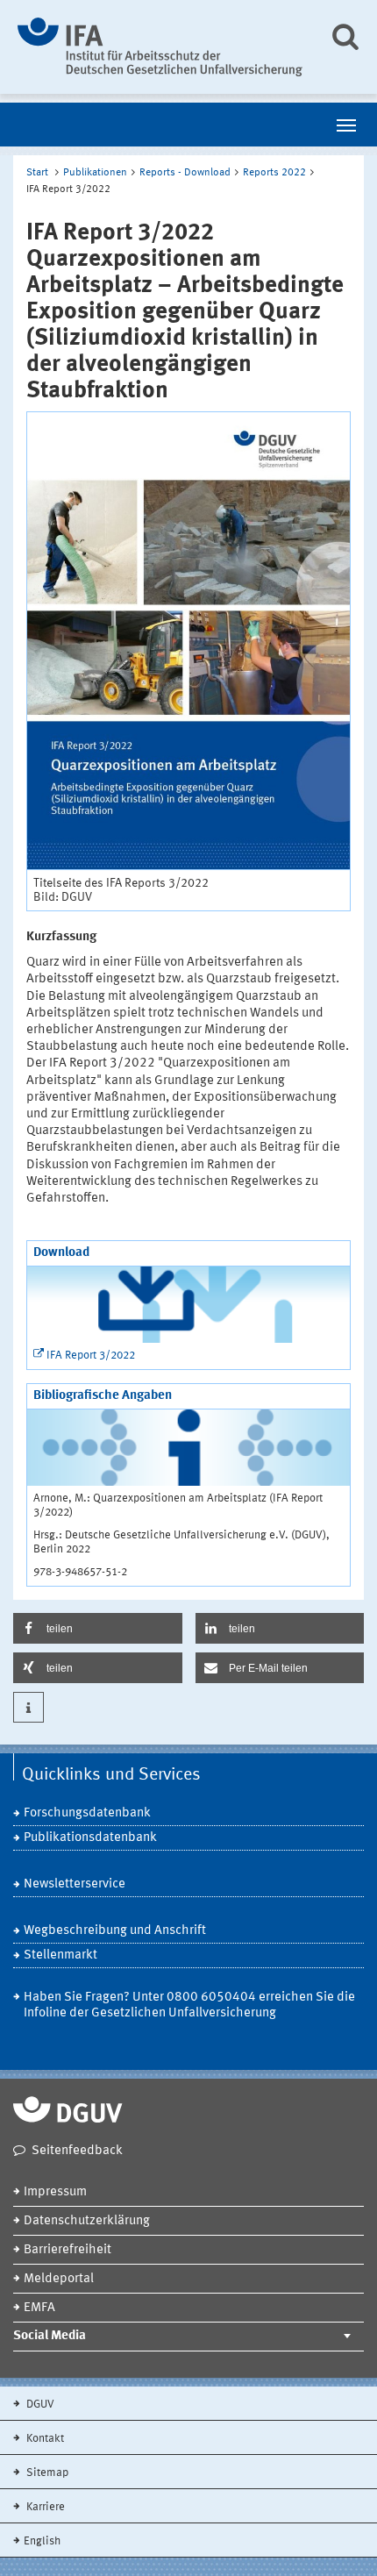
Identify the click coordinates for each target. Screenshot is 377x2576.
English (42, 2541)
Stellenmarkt (60, 1955)
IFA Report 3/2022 (91, 1356)
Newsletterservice (75, 1884)
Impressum (55, 2192)
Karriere (44, 2507)
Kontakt (44, 2439)
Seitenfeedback (77, 2151)
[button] (98, 1628)
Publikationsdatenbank (90, 1838)
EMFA (39, 2308)
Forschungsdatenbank (87, 1813)
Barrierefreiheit (68, 2250)
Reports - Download (185, 173)
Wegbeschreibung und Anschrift (115, 1931)
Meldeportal (59, 2279)
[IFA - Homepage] (160, 47)
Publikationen (95, 173)
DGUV (39, 2405)
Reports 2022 (274, 173)
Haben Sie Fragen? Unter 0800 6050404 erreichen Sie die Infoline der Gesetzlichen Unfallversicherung (189, 2005)
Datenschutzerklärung (87, 2221)
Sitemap (46, 2473)
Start (37, 173)
